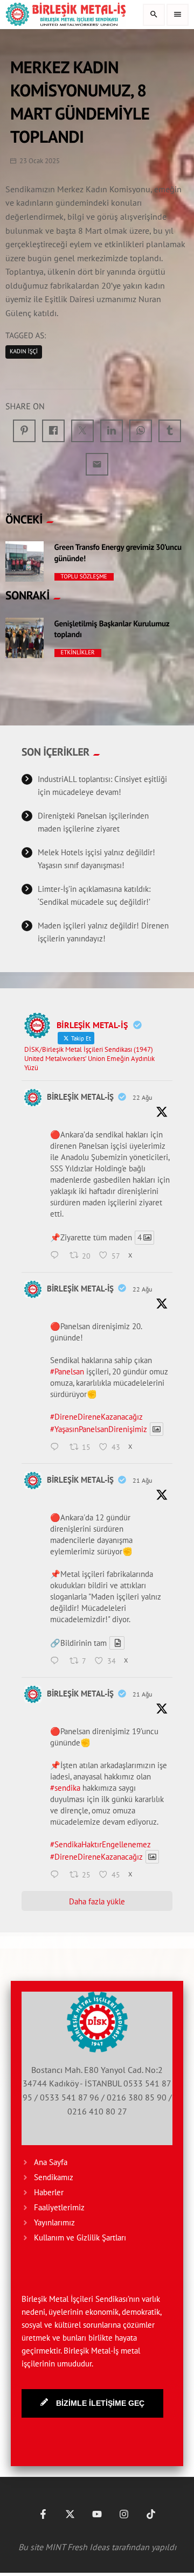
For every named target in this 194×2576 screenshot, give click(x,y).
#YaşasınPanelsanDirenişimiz (99, 1429)
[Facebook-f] (43, 2514)
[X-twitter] (70, 2514)
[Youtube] (97, 2514)
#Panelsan (67, 1371)
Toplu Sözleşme (84, 577)
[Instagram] (124, 2514)
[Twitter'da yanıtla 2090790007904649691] (57, 1875)
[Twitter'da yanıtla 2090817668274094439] (57, 1662)
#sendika (65, 1788)
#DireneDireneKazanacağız (96, 1417)
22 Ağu (142, 1097)
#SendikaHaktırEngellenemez (101, 1844)
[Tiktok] (151, 2514)
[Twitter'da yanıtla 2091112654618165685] (57, 1256)
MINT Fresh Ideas (77, 2547)
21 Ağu (142, 1480)
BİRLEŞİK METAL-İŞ (80, 1097)
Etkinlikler (78, 653)
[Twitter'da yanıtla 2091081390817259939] (57, 1448)
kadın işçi (24, 352)
